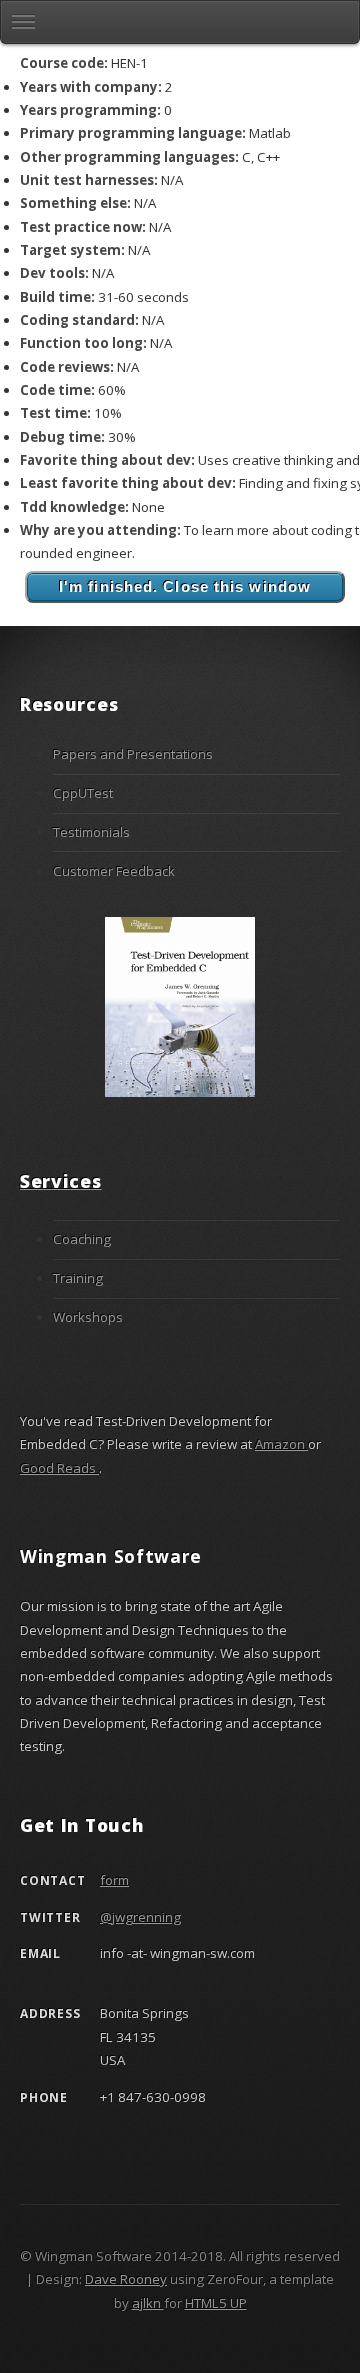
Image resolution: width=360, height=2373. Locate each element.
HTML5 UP (216, 2303)
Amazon (281, 1444)
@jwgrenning (140, 1917)
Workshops (88, 1317)
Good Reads (59, 1468)
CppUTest (83, 793)
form (114, 1880)
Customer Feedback (114, 871)
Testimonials (91, 832)
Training (78, 1278)
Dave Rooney (126, 2279)
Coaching (82, 1239)
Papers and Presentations (133, 754)
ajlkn (148, 2303)
